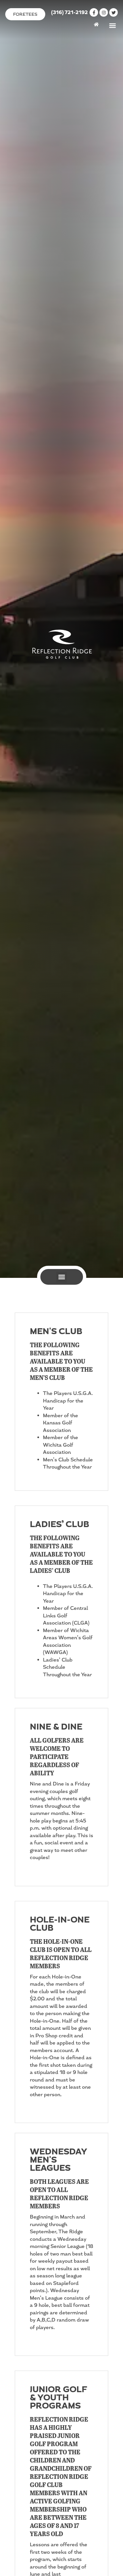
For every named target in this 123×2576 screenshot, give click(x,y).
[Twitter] (113, 12)
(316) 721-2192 (70, 13)
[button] (112, 25)
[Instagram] (104, 12)
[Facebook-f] (94, 12)
